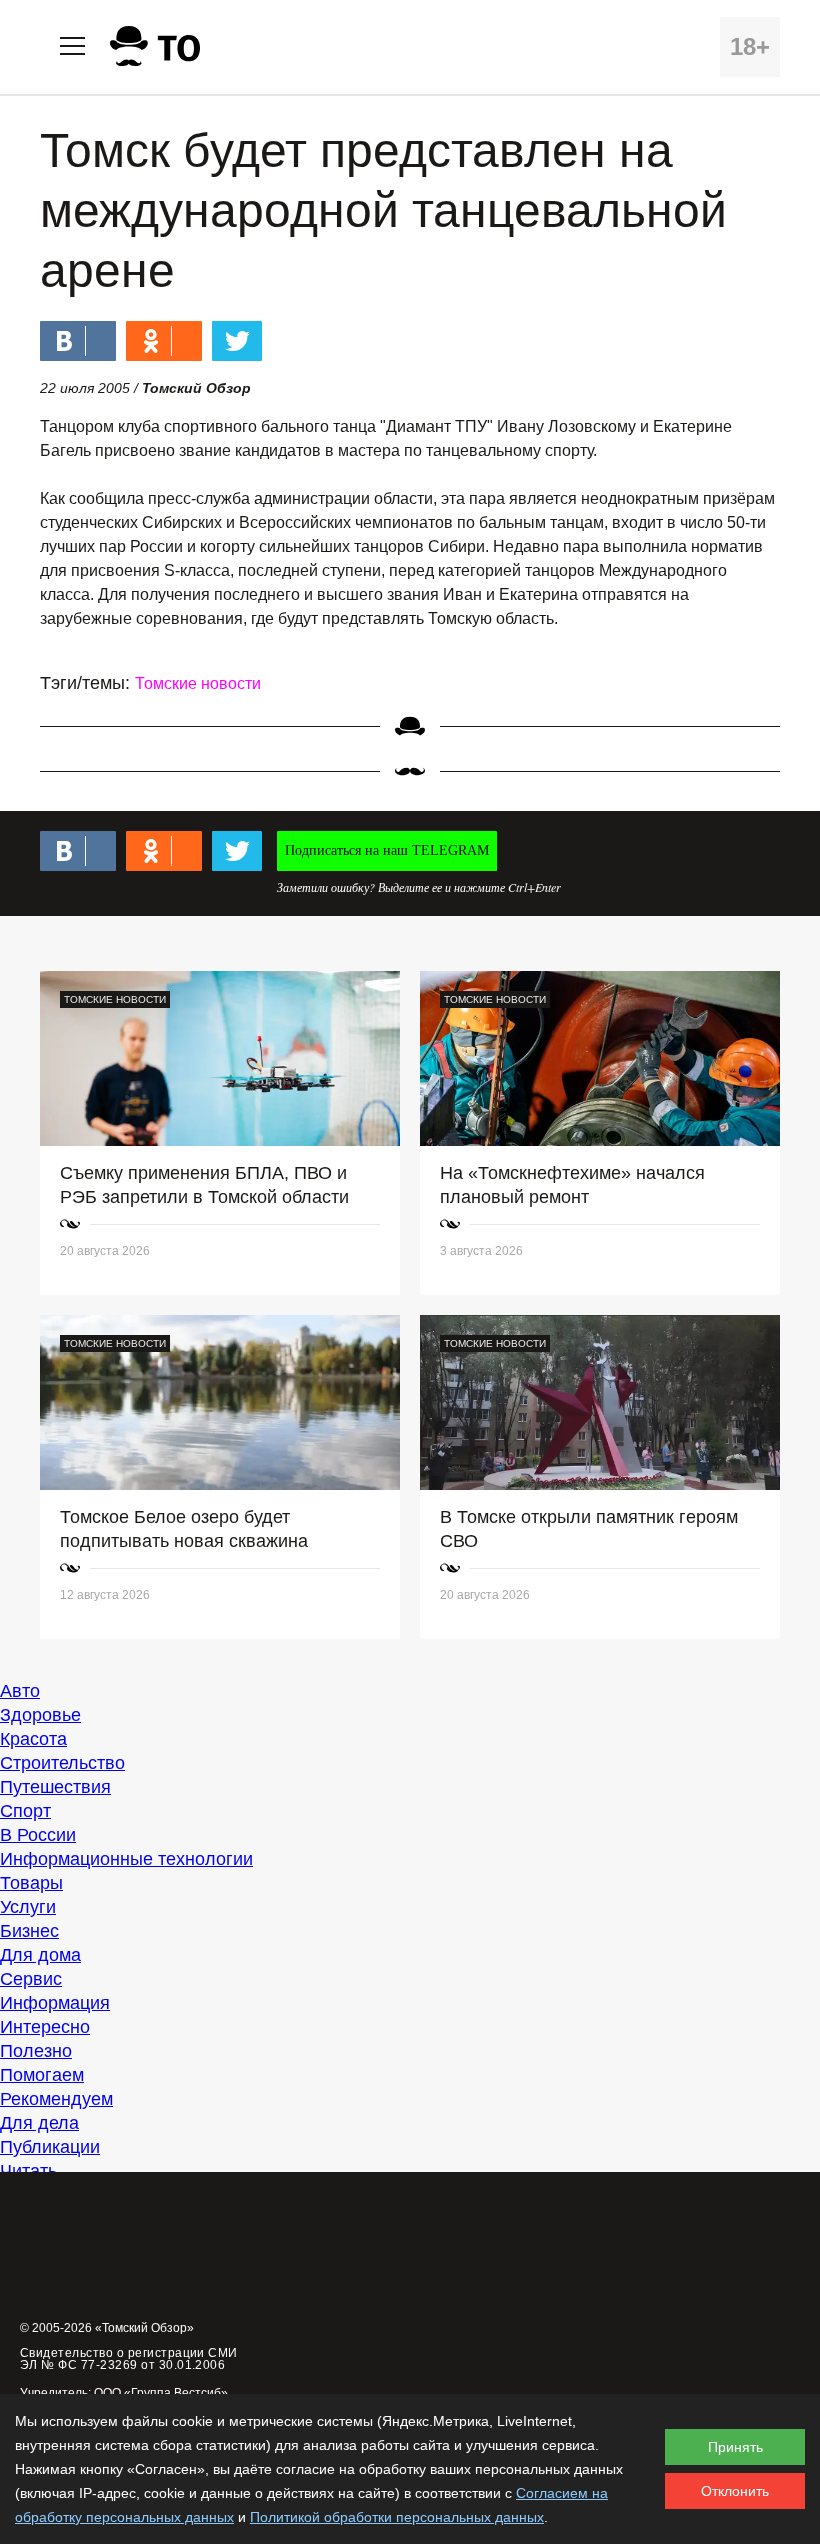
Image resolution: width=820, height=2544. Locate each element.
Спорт (25, 1811)
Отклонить (735, 2491)
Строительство (62, 1763)
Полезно (36, 2051)
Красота (33, 1739)
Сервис (31, 1979)
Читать (28, 2171)
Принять (735, 2447)
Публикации (50, 2147)
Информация (55, 2003)
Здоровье (40, 1715)
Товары (31, 1883)
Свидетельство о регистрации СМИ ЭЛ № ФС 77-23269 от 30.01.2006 (129, 2359)
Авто (20, 1691)
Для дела (39, 2123)
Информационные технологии (126, 1859)
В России (38, 1835)
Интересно (45, 2027)
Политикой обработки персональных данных (397, 2517)
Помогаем (42, 2075)
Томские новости (198, 683)
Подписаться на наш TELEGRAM (387, 850)
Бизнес (29, 1931)
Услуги (28, 1907)
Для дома (40, 1955)
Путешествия (55, 1787)
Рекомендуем (56, 2099)
